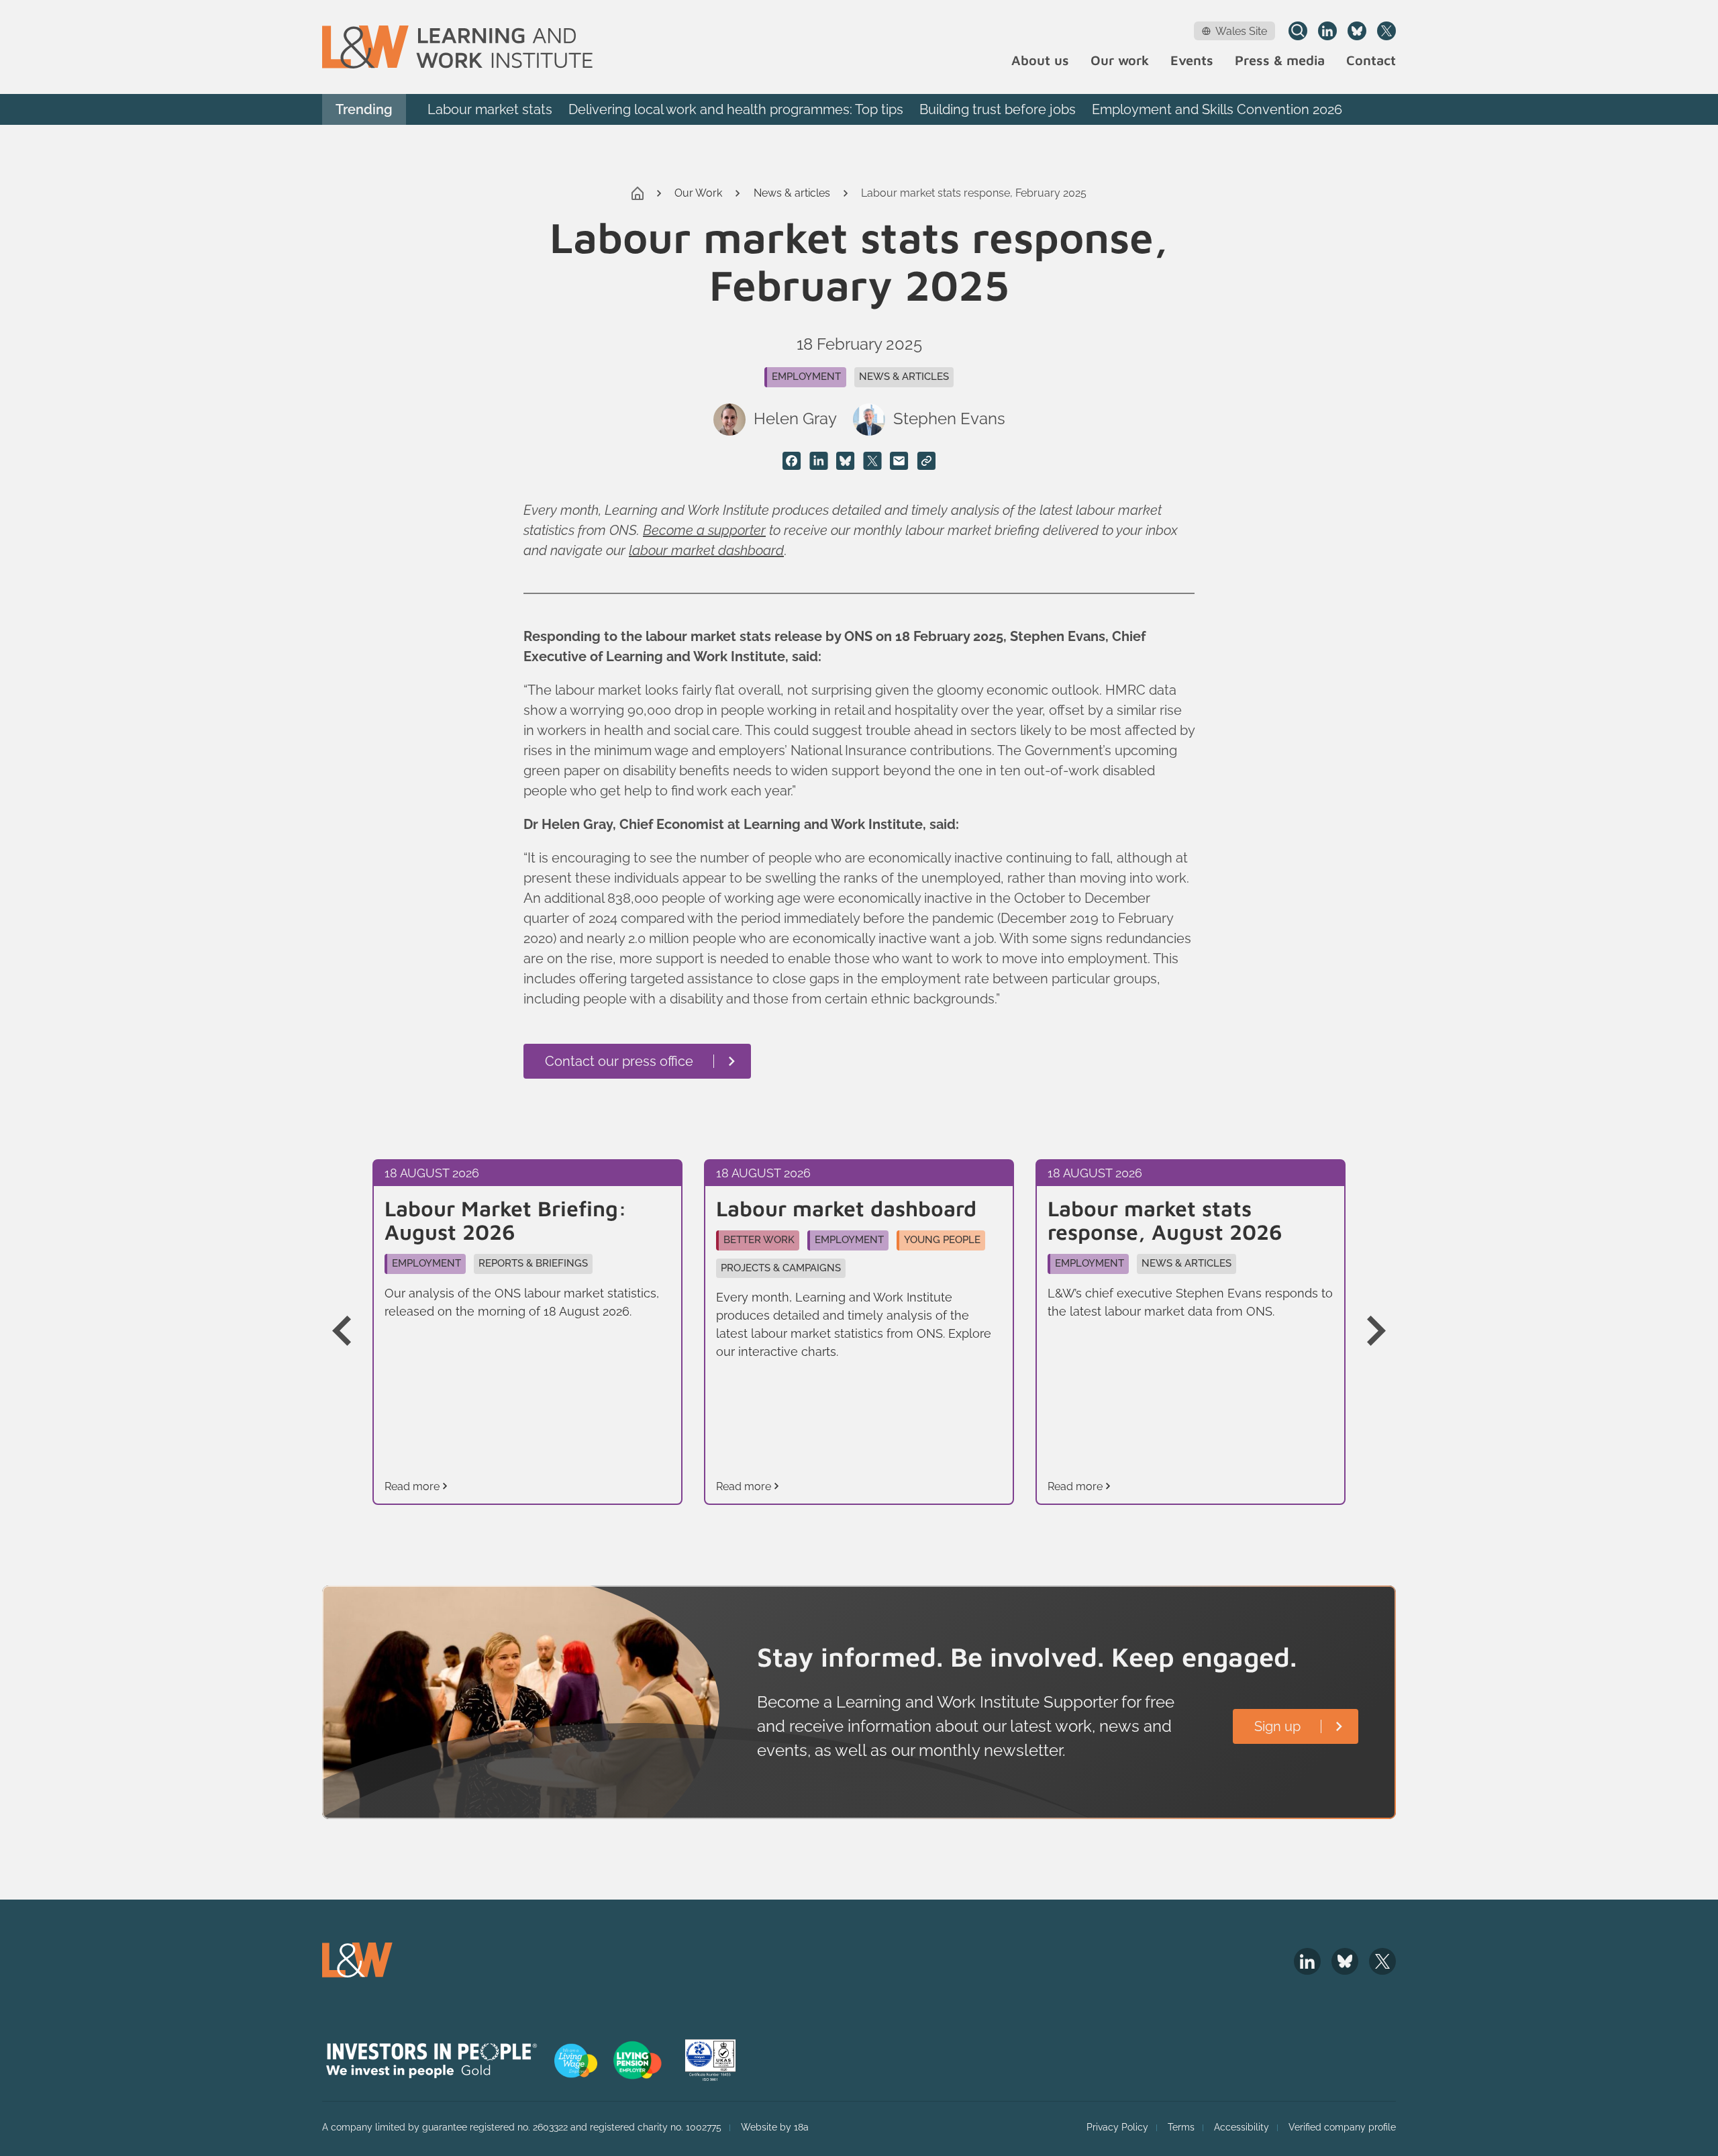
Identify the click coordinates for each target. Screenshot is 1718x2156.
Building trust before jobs (998, 109)
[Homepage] (457, 47)
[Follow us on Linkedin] (1327, 31)
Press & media (1280, 61)
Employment (806, 377)
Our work (1120, 61)
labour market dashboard (706, 550)
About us (1040, 61)
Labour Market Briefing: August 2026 (506, 1220)
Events (1192, 61)
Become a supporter (704, 530)
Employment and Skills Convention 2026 (1217, 109)
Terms (1181, 2127)
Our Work (698, 193)
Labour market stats (490, 109)
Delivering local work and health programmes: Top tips (736, 109)
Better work (759, 1240)
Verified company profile (1342, 2127)
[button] (352, 1332)
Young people (942, 1240)
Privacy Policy (1117, 2127)
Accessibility (1242, 2127)
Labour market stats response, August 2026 (1165, 1220)
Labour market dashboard (846, 1209)
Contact (1371, 61)
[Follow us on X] (1386, 31)
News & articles (792, 193)
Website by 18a (775, 2127)
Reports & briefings (533, 1263)
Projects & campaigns (781, 1268)
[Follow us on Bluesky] (1357, 31)
